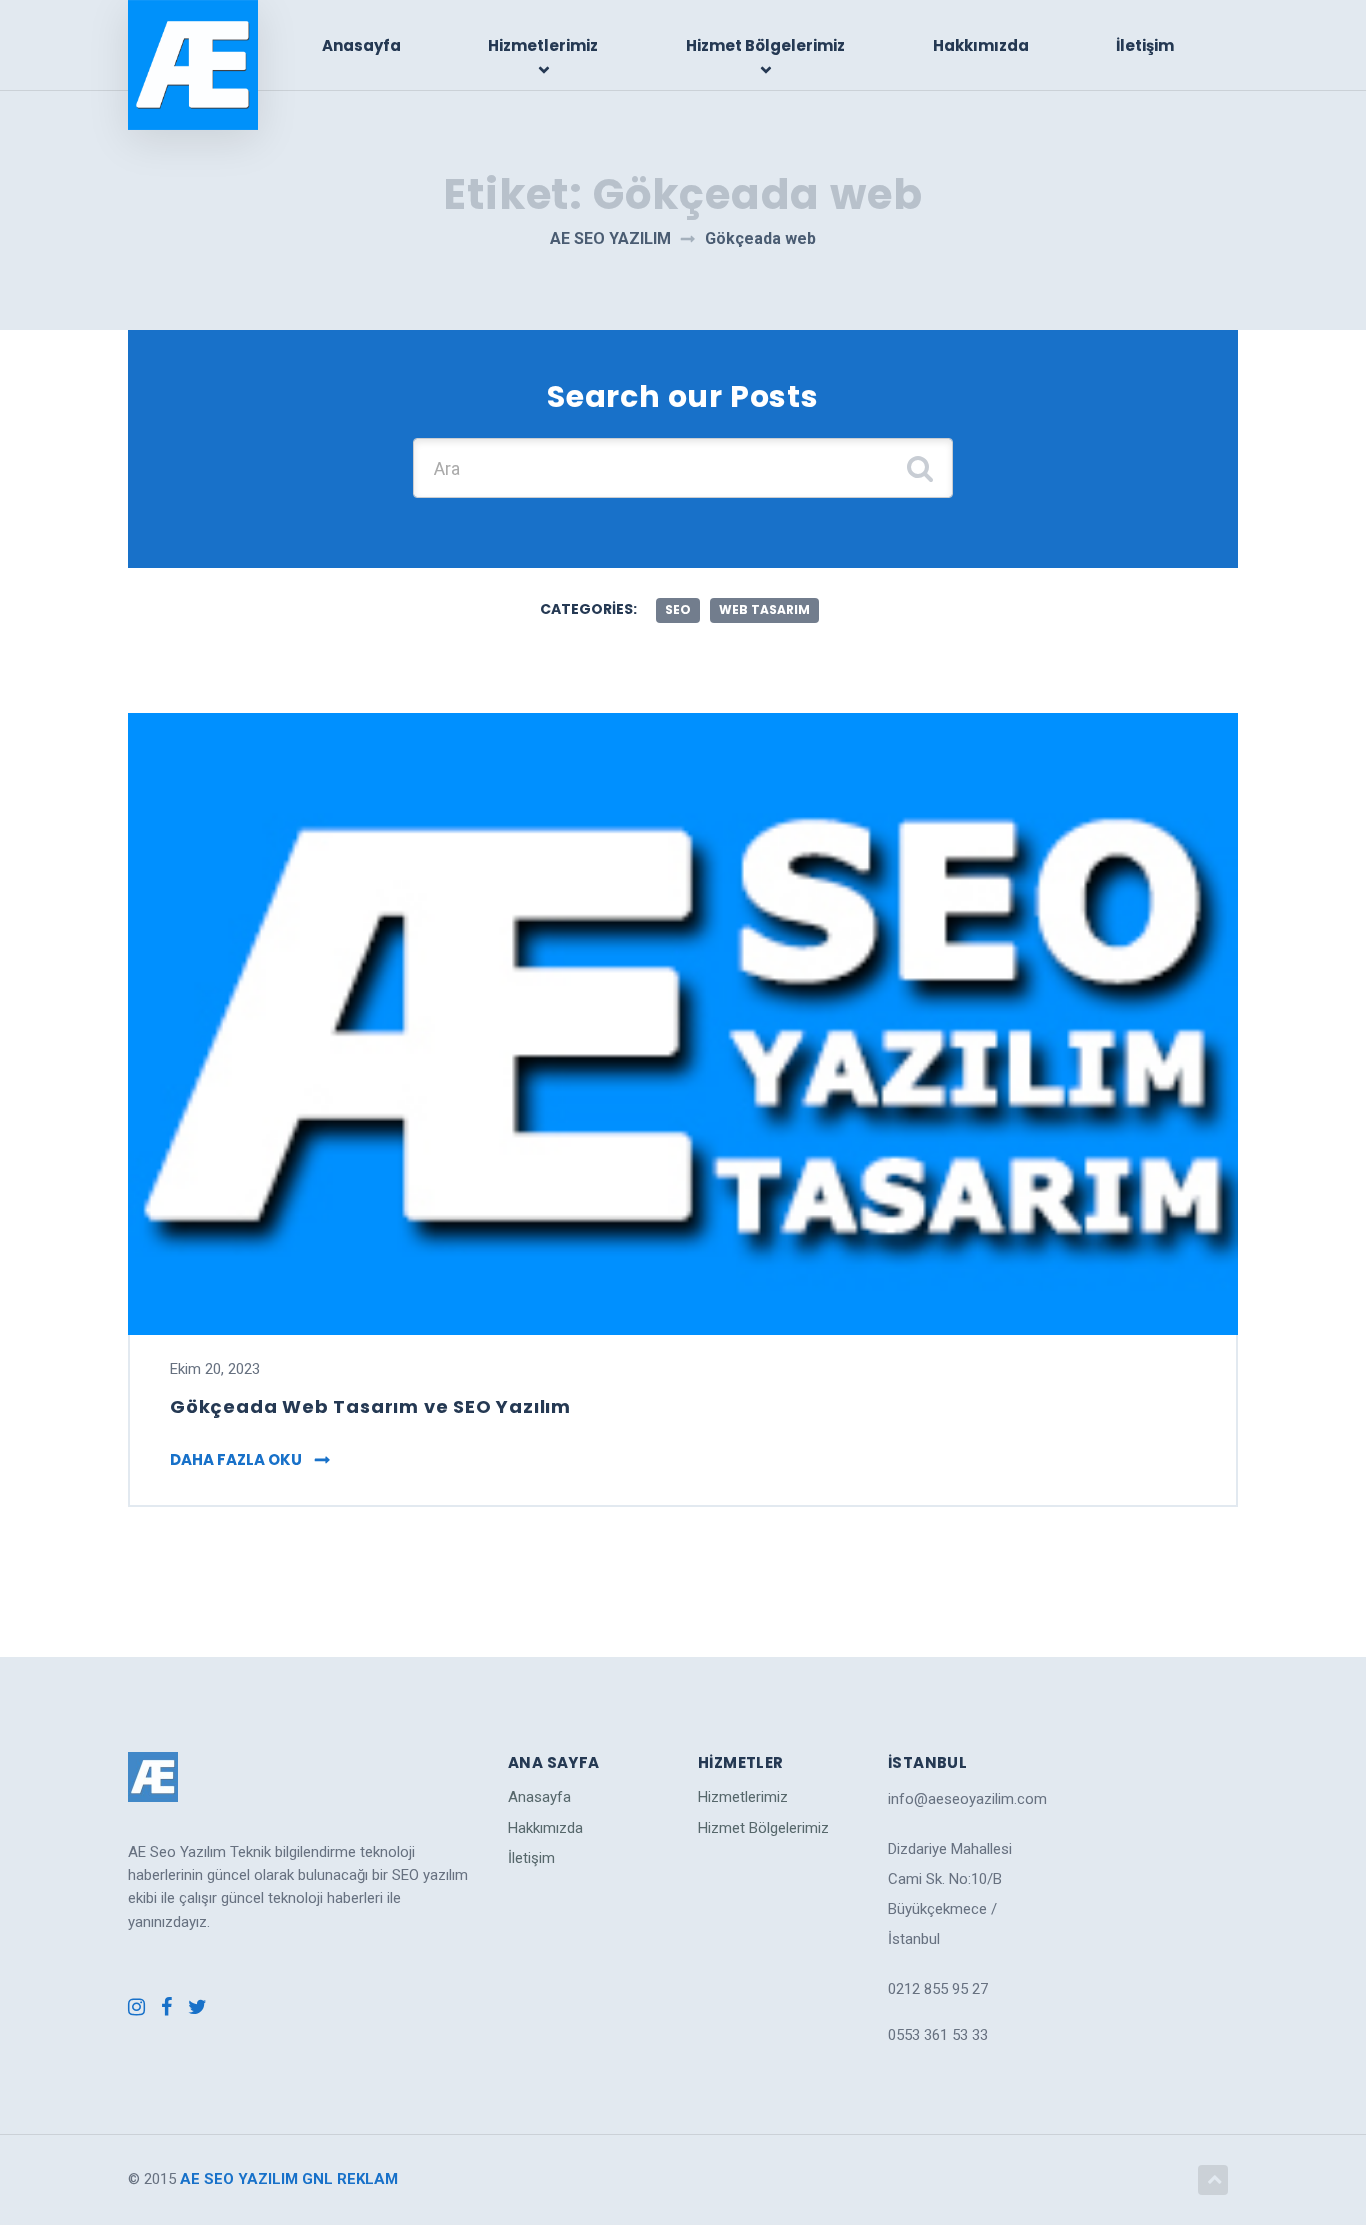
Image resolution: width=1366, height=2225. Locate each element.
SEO (678, 609)
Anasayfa (361, 45)
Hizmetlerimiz (543, 45)
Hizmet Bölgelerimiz (765, 45)
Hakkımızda (981, 45)
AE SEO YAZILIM (239, 2179)
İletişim (1145, 45)
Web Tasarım (764, 609)
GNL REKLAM (350, 2179)
